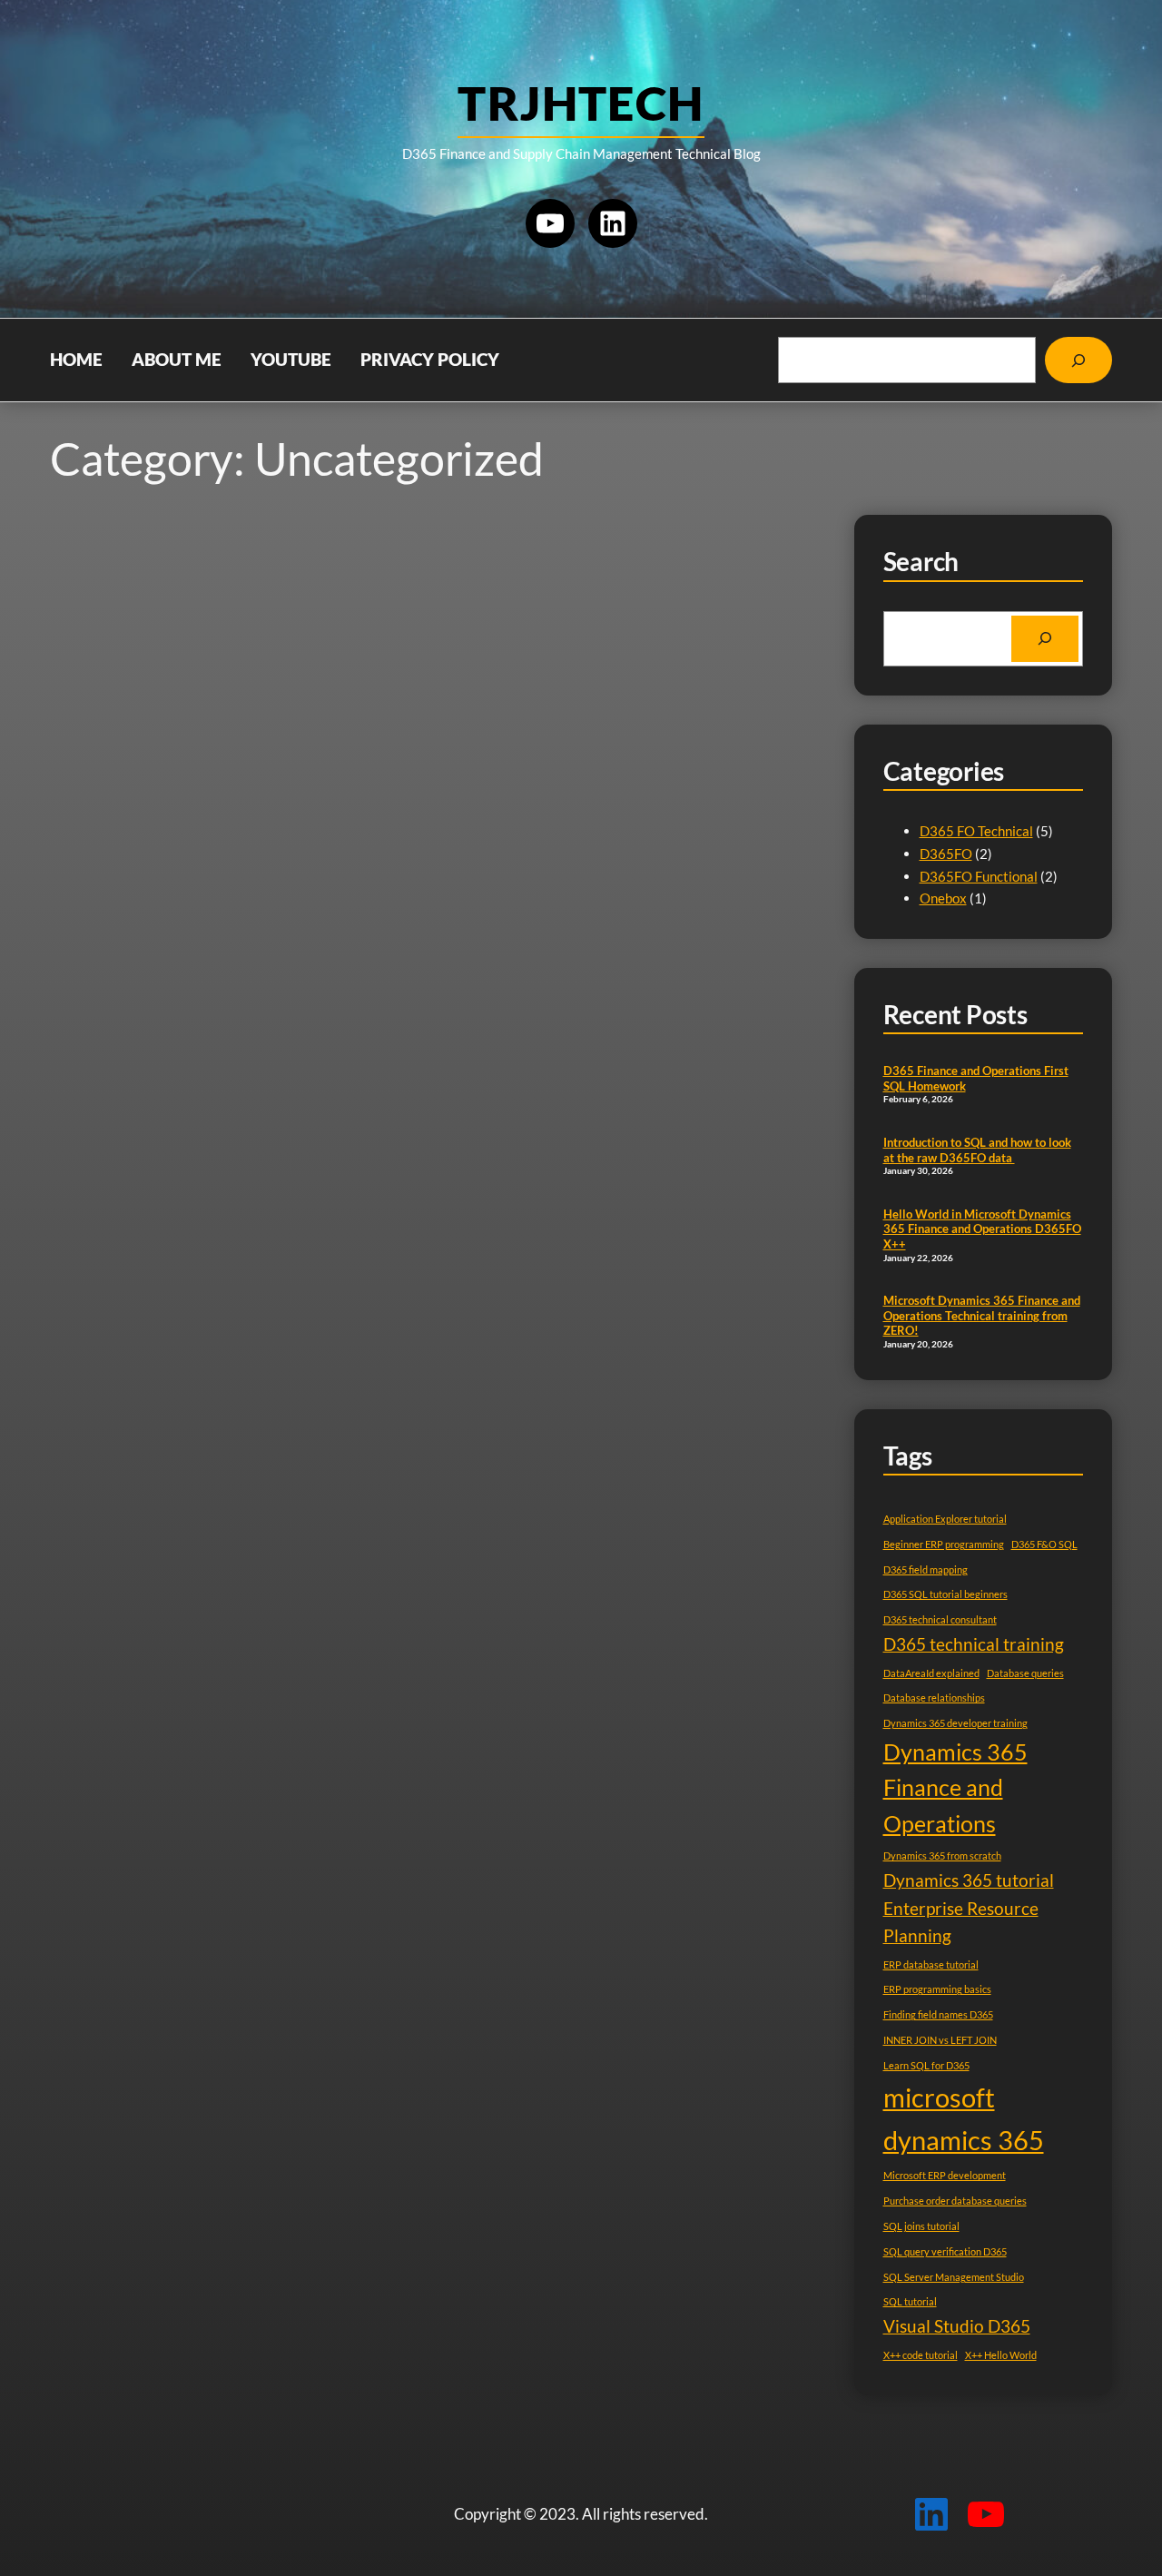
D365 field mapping (926, 1569)
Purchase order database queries (955, 2201)
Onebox (943, 898)
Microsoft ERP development (945, 2175)
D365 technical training (974, 1644)
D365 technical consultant (940, 1619)
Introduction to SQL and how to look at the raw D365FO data (977, 1150)
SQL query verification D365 (945, 2251)
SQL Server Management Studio (954, 2277)
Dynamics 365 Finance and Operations (955, 1788)
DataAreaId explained (931, 1673)
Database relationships (934, 1698)
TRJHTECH (581, 103)
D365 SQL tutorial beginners (945, 1594)
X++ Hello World (1001, 2355)
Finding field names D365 (938, 2014)
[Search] (1078, 360)
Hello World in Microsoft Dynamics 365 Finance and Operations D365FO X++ (982, 1229)
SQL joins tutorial (921, 2226)
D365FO (946, 854)
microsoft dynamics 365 (964, 2118)
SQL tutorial (910, 2301)
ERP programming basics (937, 1989)
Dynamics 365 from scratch (942, 1856)
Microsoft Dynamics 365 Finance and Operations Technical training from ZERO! (982, 1315)
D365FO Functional (979, 876)
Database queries (1025, 1673)
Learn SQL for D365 (926, 2065)
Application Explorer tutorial (945, 1519)
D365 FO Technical (976, 831)
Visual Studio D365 (957, 2326)
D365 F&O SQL (1044, 1544)
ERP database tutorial (931, 1964)
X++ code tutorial (921, 2355)
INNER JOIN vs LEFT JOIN (940, 2040)
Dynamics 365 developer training (955, 1723)
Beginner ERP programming (944, 1544)
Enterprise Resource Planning (961, 1922)
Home (76, 360)
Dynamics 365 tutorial (969, 1880)
